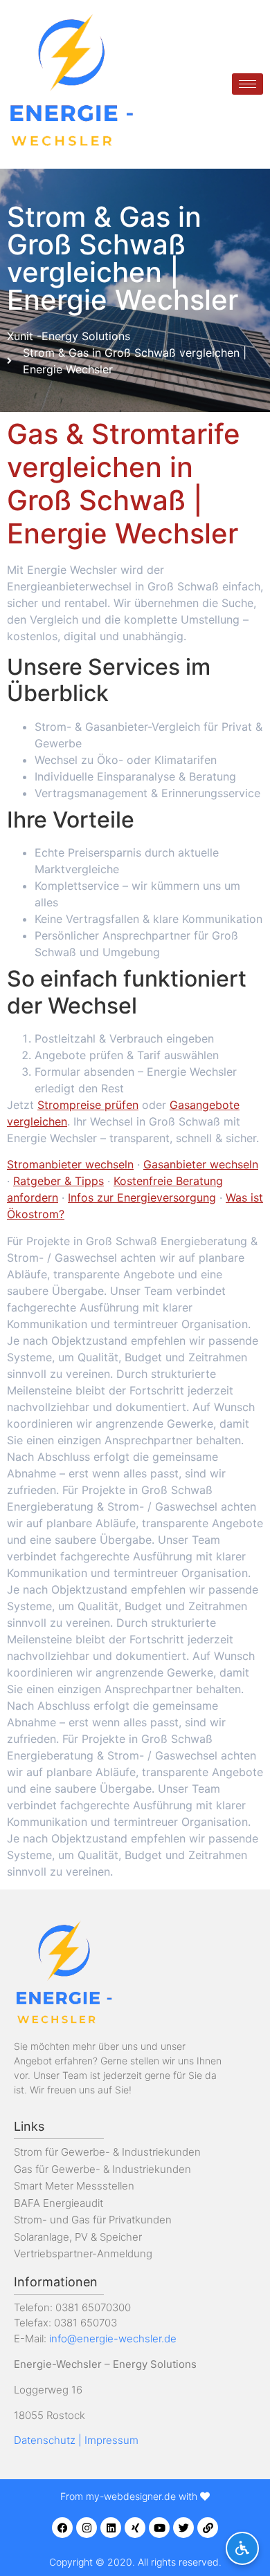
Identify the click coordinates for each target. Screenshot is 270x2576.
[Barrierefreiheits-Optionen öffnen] (242, 2548)
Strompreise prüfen (88, 1105)
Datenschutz (45, 2440)
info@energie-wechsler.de (113, 2339)
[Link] (208, 2528)
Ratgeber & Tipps (58, 1181)
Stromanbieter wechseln (70, 1164)
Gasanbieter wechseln (201, 1164)
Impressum (111, 2440)
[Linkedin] (111, 2528)
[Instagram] (87, 2528)
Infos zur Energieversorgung (142, 1197)
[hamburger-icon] (247, 84)
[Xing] (135, 2528)
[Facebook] (62, 2528)
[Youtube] (159, 2528)
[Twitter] (183, 2528)
